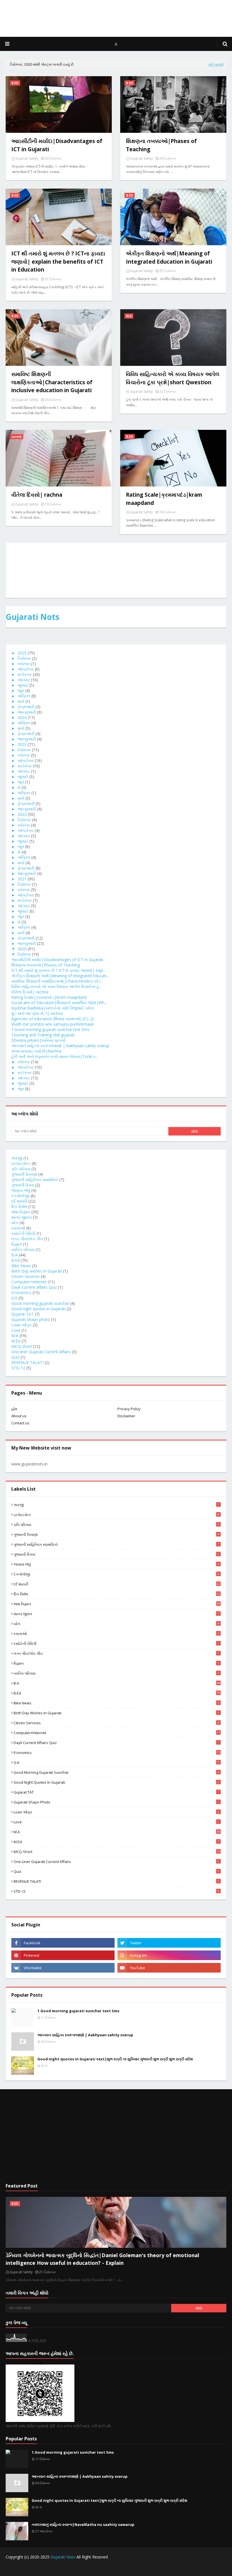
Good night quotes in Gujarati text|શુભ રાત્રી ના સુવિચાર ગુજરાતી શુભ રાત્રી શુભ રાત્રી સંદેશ (115, 2059)
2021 (22, 879)
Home (160, 2568)
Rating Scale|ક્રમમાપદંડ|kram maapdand (49, 997)
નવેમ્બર (24, 664)
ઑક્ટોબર (26, 669)
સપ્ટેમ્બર (25, 674)
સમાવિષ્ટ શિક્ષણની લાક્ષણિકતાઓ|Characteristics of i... (57, 981)
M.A (15, 1336)
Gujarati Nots (33, 617)
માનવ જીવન (22, 1217)
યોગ (15, 1223)
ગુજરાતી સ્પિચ (23, 1185)
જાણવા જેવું (21, 1190)
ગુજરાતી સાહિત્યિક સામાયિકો (35, 1180)
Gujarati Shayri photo (31, 1319)
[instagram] (169, 1955)
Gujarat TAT (22, 1314)
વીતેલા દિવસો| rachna (30, 992)
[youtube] (169, 1968)
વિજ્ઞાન (17, 1244)
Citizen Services (25, 1276)
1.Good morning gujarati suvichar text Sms (50, 1029)
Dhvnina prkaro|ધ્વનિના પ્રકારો (38, 1040)
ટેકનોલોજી (20, 1196)
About (221, 2568)
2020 (22, 949)
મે (19, 787)
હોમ (14, 1409)
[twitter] (169, 1943)
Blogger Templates (104, 2568)
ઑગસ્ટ (24, 680)
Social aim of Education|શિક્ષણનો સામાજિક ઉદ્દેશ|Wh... (59, 1003)
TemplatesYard (49, 2568)
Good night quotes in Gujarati (38, 1309)
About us (19, 1416)
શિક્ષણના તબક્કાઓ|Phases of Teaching (46, 965)
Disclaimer (126, 1416)
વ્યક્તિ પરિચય (23, 1249)
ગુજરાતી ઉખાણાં (24, 1174)
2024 (22, 717)
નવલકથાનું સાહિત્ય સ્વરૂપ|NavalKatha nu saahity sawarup (83, 2524)
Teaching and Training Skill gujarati (43, 1035)
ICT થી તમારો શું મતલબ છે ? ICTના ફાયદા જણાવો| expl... (58, 970)
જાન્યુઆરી (27, 712)
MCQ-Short (22, 1346)
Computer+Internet (29, 1282)
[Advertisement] (116, 2136)
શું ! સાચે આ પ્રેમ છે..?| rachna (37, 1013)
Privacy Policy (129, 1409)
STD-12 (18, 1368)
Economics (21, 1293)
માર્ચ (21, 701)
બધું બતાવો (216, 64)
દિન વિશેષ (19, 1206)
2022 (22, 814)
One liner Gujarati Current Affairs (41, 1352)
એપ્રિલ (24, 696)
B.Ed (15, 1260)
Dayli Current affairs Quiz (34, 1287)
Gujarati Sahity (27, 158)
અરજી (17, 1158)
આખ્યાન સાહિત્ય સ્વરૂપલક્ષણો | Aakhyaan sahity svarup (60, 1046)
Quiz (15, 1357)
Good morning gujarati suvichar (40, 1303)
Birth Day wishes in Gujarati (37, 1271)
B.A (14, 1255)
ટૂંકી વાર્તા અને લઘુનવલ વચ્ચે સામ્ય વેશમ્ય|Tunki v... (55, 1056)
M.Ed (16, 1341)
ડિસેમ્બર (24, 658)
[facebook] (63, 1943)
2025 (22, 653)
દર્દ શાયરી (19, 1201)
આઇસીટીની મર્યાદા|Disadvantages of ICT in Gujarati (57, 960)
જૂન (21, 691)
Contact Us (179, 2568)
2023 (22, 744)
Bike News (21, 1266)
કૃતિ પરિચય (21, 1169)
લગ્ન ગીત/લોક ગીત (27, 1239)
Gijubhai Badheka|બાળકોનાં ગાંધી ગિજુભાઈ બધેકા (53, 1008)
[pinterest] (63, 1955)
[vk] (63, 1968)
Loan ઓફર (22, 1325)
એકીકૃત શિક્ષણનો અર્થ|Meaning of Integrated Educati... (60, 976)
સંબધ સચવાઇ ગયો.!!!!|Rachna (36, 1051)
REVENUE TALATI (27, 1362)
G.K (14, 1298)
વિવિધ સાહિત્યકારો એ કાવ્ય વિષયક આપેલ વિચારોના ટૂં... (56, 986)
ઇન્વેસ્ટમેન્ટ (21, 1163)
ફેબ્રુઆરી (26, 707)
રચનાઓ (18, 1228)
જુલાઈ (23, 685)
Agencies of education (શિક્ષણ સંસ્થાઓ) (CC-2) (53, 1019)
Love (16, 1330)
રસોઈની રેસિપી (23, 1233)
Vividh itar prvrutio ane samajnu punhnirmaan (53, 1024)
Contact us (20, 1423)
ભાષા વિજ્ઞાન (21, 1212)
